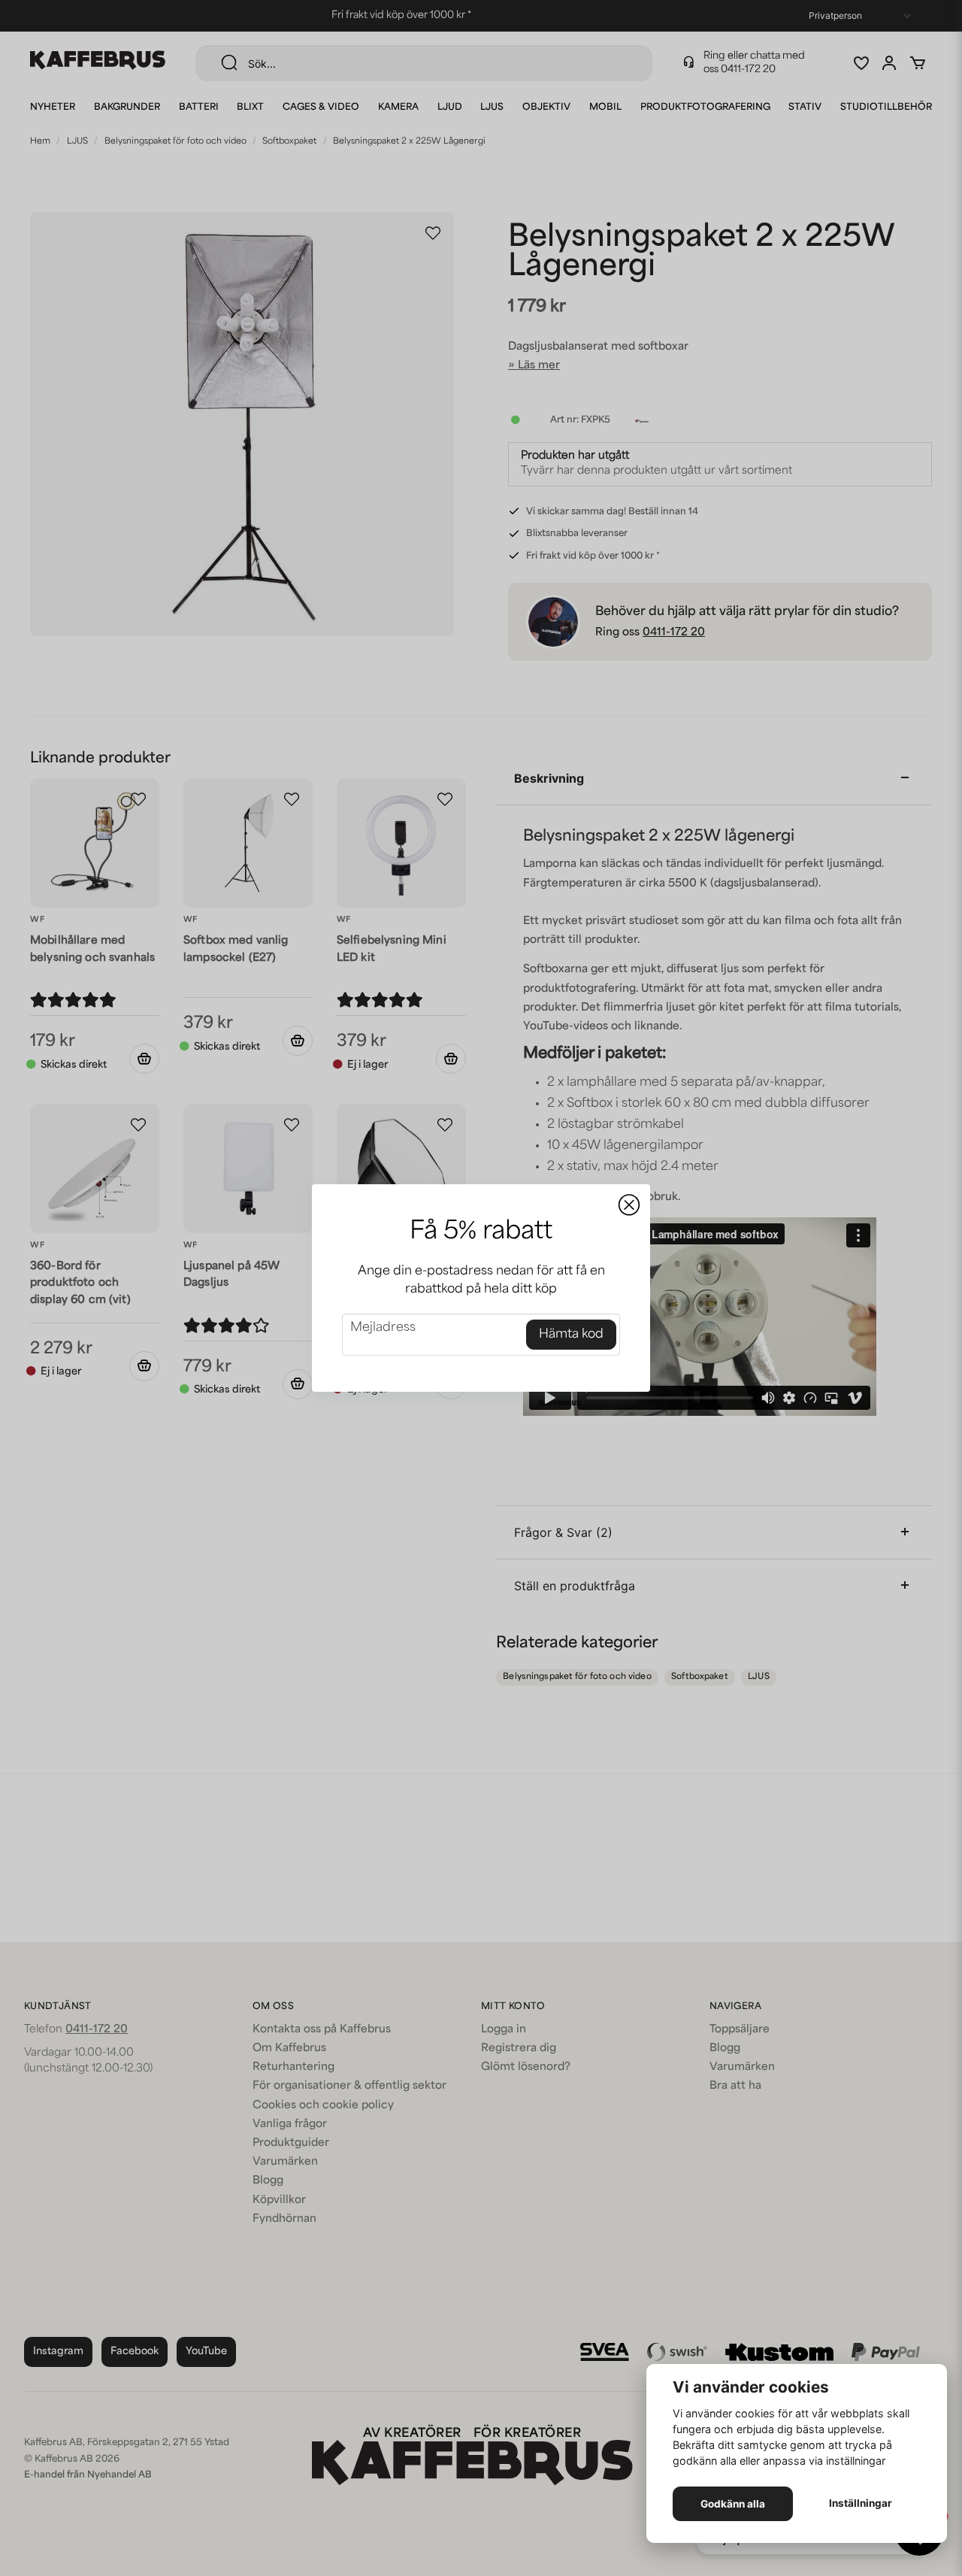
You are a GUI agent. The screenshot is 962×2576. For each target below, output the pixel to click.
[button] (629, 1205)
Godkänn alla (733, 2504)
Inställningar (861, 2503)
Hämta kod (571, 1335)
